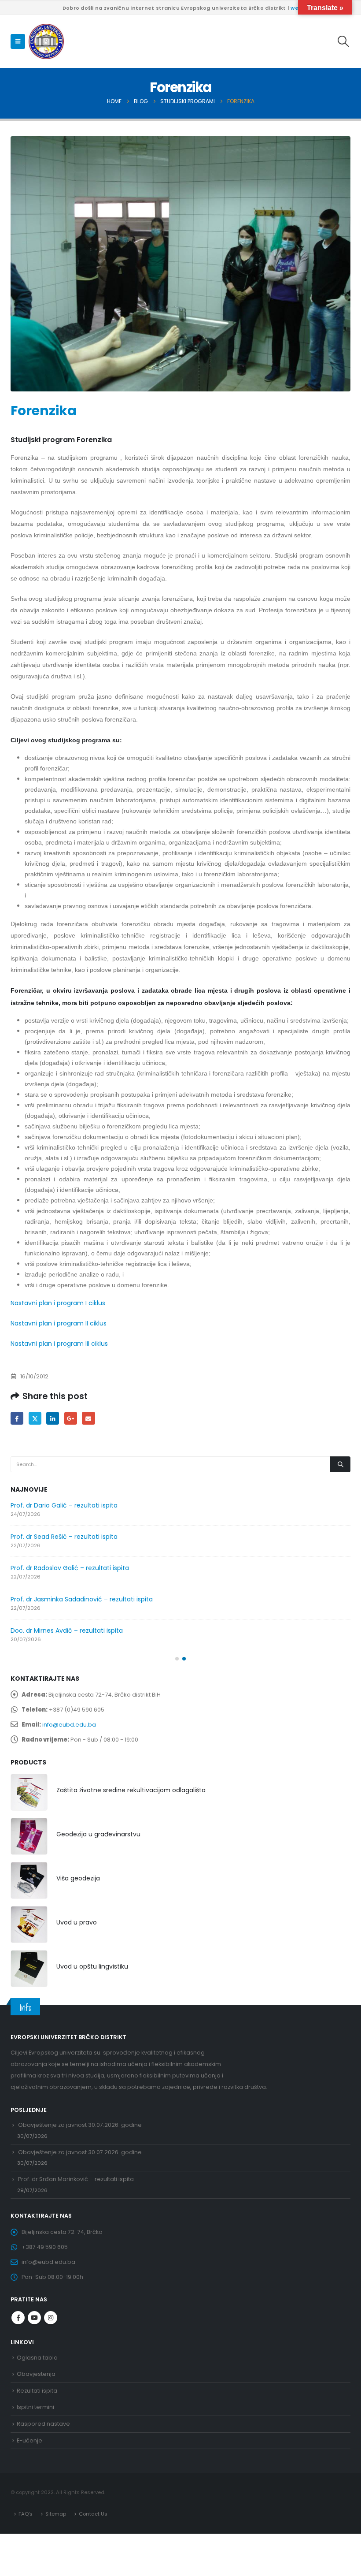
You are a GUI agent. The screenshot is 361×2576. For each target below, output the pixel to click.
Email (88, 1418)
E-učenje (29, 2440)
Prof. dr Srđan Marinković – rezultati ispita (76, 2179)
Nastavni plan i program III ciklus (59, 1344)
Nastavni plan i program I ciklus (58, 1303)
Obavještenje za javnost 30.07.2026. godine (80, 2125)
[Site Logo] (46, 41)
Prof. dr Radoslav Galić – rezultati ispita (70, 1568)
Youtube (34, 2318)
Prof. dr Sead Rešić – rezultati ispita (64, 1537)
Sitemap (56, 2514)
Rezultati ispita (37, 2391)
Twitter (35, 1418)
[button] (18, 41)
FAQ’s (26, 2514)
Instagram (51, 2318)
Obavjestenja (36, 2374)
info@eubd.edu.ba (69, 1725)
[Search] (340, 1464)
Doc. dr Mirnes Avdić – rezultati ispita (67, 1630)
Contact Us (93, 2514)
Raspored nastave (43, 2424)
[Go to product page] (29, 1792)
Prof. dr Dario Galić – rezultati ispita (64, 1505)
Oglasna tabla (37, 2358)
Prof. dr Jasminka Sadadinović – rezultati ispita (82, 1599)
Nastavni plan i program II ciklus (59, 1323)
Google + (71, 1418)
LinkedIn (53, 1418)
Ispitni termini (35, 2407)
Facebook (17, 1418)
